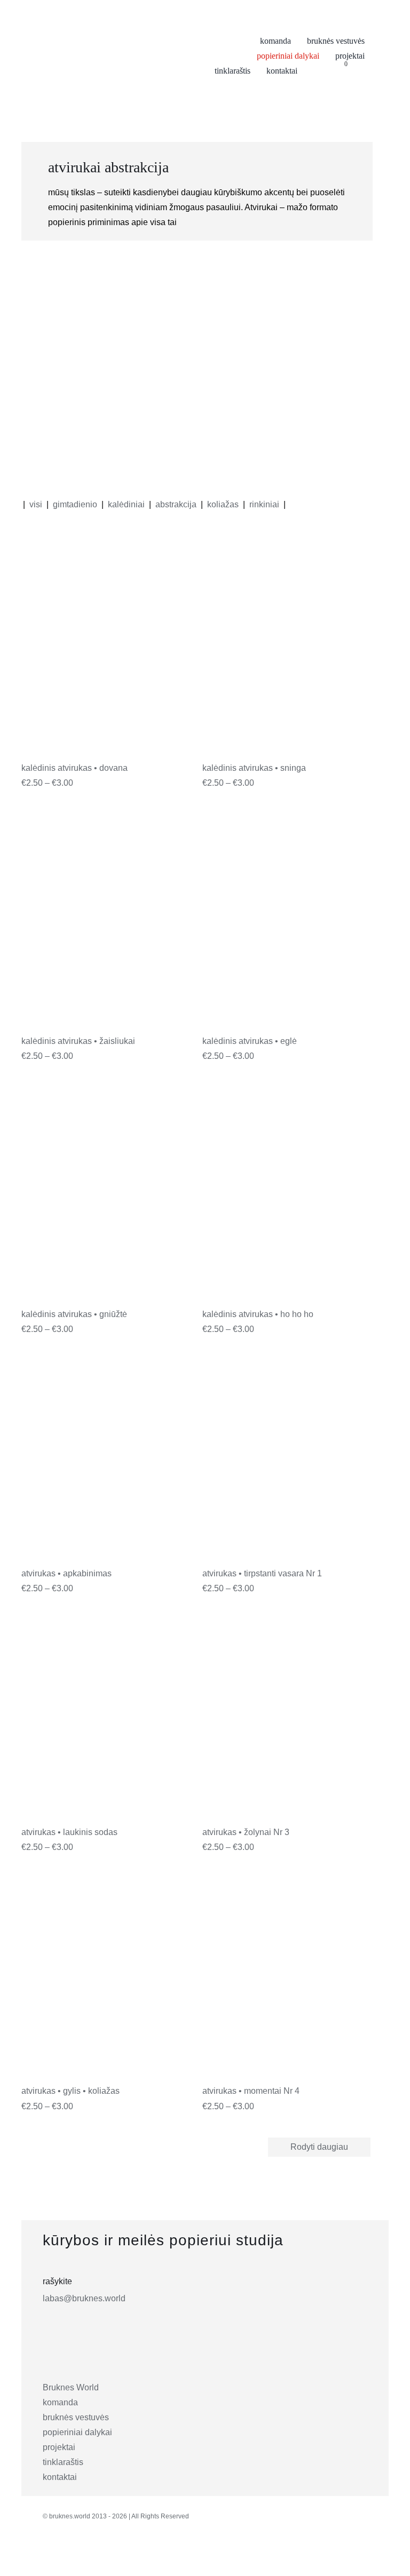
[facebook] (75, 2556)
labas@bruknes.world (84, 2298)
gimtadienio (75, 504)
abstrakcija (176, 504)
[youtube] (122, 2556)
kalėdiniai (126, 504)
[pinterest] (99, 2556)
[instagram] (52, 2556)
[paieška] (361, 71)
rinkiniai (264, 504)
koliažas (223, 504)
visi (36, 504)
